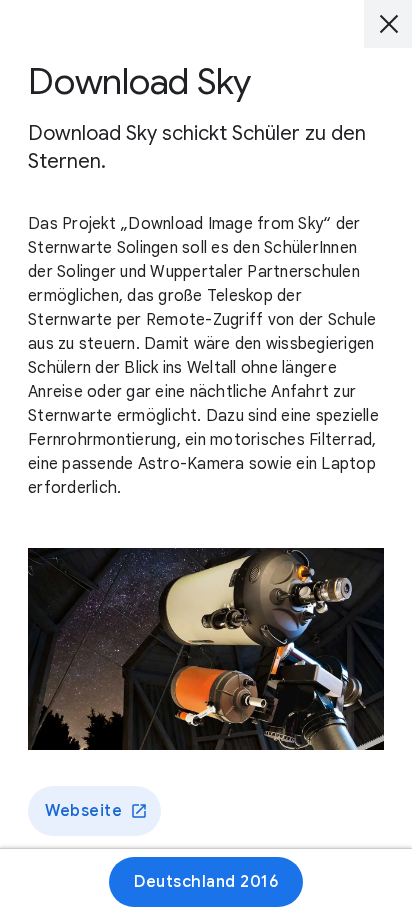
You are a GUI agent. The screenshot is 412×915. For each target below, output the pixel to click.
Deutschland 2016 (206, 882)
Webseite (83, 811)
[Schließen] (388, 24)
